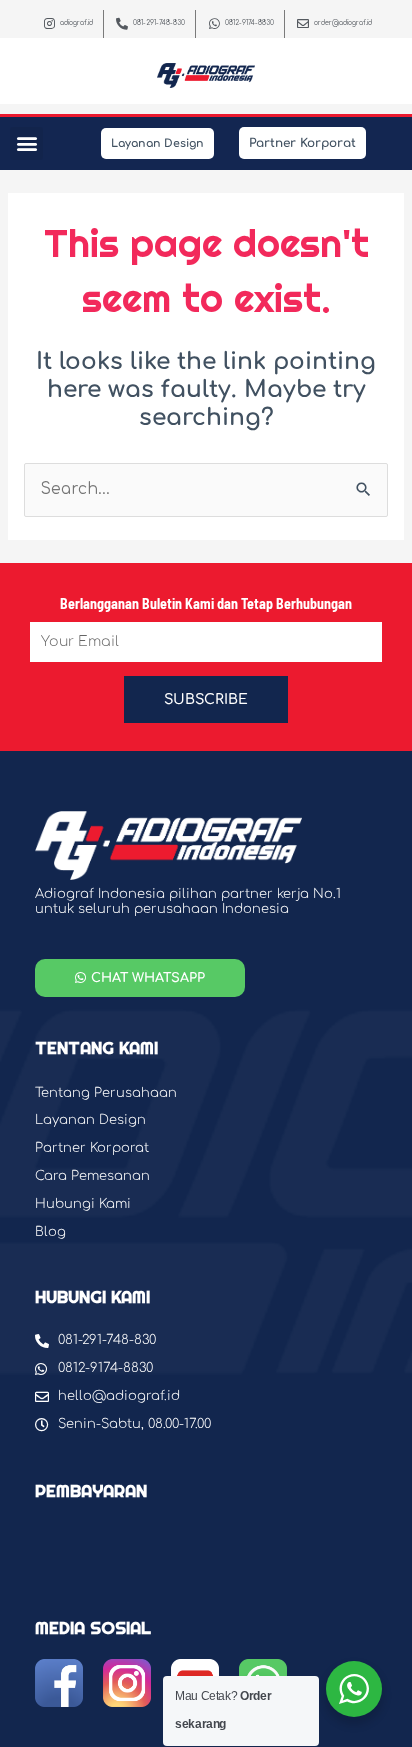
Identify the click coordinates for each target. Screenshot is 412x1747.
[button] (26, 143)
